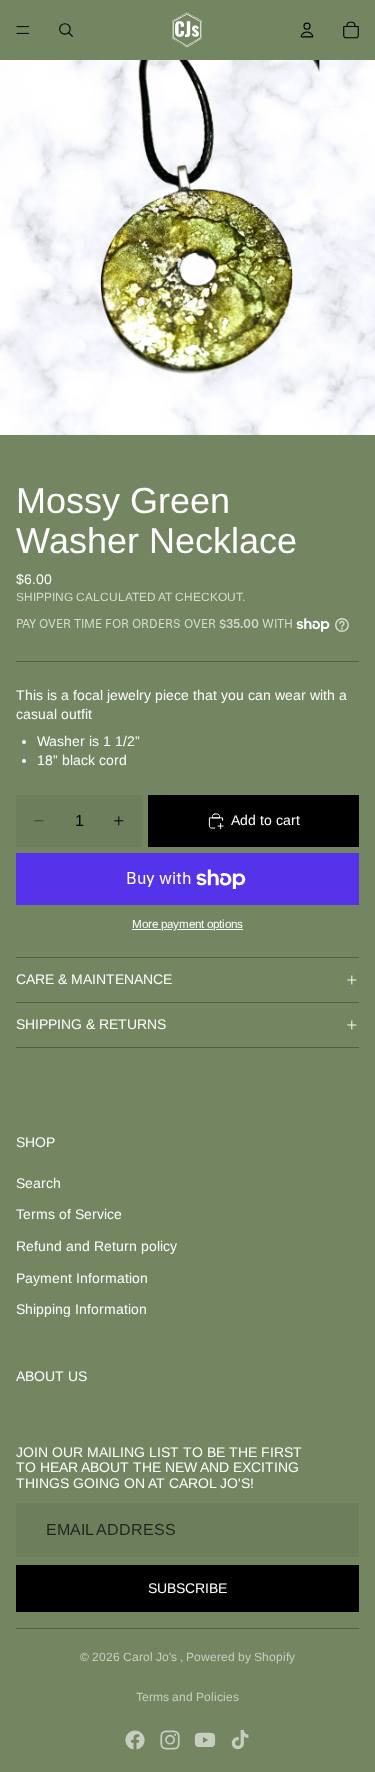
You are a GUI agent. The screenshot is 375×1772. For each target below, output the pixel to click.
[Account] (307, 30)
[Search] (66, 30)
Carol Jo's (151, 1657)
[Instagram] (170, 1740)
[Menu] (23, 30)
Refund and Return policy (96, 1246)
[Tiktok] (240, 1740)
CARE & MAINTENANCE (94, 979)
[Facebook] (135, 1740)
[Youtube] (205, 1740)
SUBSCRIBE (187, 1588)
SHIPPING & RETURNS (91, 1024)
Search (38, 1183)
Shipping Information (81, 1309)
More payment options (187, 923)
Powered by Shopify (240, 1657)
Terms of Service (69, 1214)
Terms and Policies (187, 1697)
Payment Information (82, 1278)
